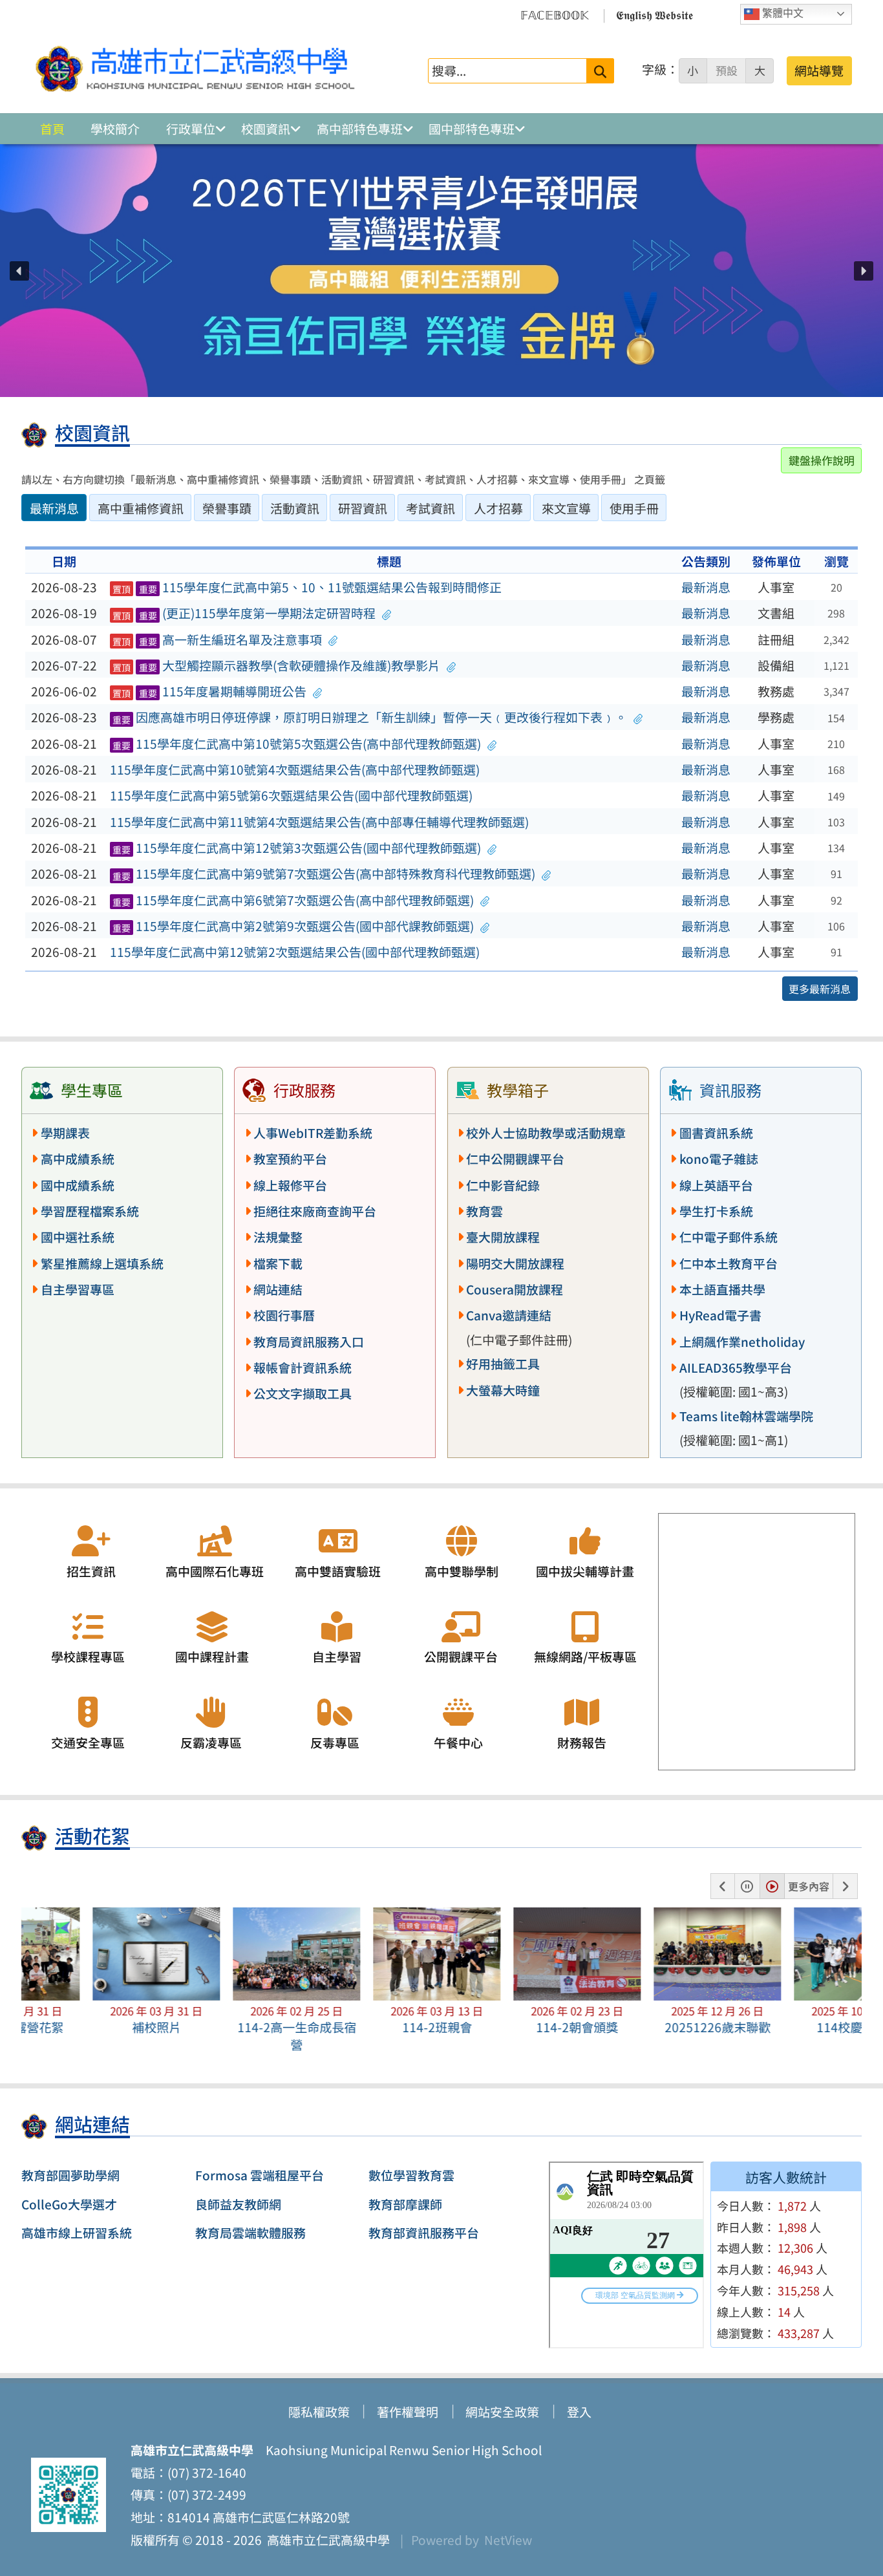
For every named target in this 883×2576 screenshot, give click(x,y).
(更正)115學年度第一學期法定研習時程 (244, 613)
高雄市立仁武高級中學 (326, 2540)
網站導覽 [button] (819, 70)
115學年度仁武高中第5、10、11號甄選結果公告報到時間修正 (307, 587)
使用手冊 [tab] (634, 508)
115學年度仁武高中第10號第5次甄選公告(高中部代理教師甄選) (297, 744)
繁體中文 (782, 13)
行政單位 (191, 129)
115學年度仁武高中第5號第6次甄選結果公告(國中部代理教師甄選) (291, 795)
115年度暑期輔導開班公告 (210, 691)
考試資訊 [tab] (431, 508)
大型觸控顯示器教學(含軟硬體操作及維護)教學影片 (277, 665)
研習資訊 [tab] (363, 508)
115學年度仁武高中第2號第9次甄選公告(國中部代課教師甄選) (293, 926)
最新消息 (706, 587)
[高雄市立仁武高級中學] (195, 70)
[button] (19, 271)
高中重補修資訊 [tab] (141, 508)
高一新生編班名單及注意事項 (218, 639)
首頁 (52, 129)
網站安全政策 (502, 2412)
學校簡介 (115, 129)
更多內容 (809, 1886)
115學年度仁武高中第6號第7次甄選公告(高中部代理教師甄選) (293, 900)
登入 (579, 2412)
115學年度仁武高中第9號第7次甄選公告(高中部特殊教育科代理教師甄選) (324, 874)
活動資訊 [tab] (295, 508)
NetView (508, 2540)
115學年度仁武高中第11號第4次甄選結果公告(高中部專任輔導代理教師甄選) (319, 822)
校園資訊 (266, 129)
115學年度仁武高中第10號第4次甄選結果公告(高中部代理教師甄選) (295, 769)
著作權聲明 (408, 2412)
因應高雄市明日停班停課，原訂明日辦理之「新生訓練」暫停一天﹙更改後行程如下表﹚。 (370, 717)
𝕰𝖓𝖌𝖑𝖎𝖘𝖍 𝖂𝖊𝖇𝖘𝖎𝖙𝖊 (654, 14)
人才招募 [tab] (498, 508)
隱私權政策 (319, 2412)
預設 (727, 70)
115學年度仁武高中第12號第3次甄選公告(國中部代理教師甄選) (297, 848)
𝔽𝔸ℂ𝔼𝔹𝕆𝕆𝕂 (555, 14)
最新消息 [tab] (54, 508)
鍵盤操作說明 (822, 460)
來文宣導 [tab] (566, 508)
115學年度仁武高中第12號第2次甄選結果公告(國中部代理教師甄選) (295, 952)
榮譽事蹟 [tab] (227, 508)
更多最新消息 (820, 989)
